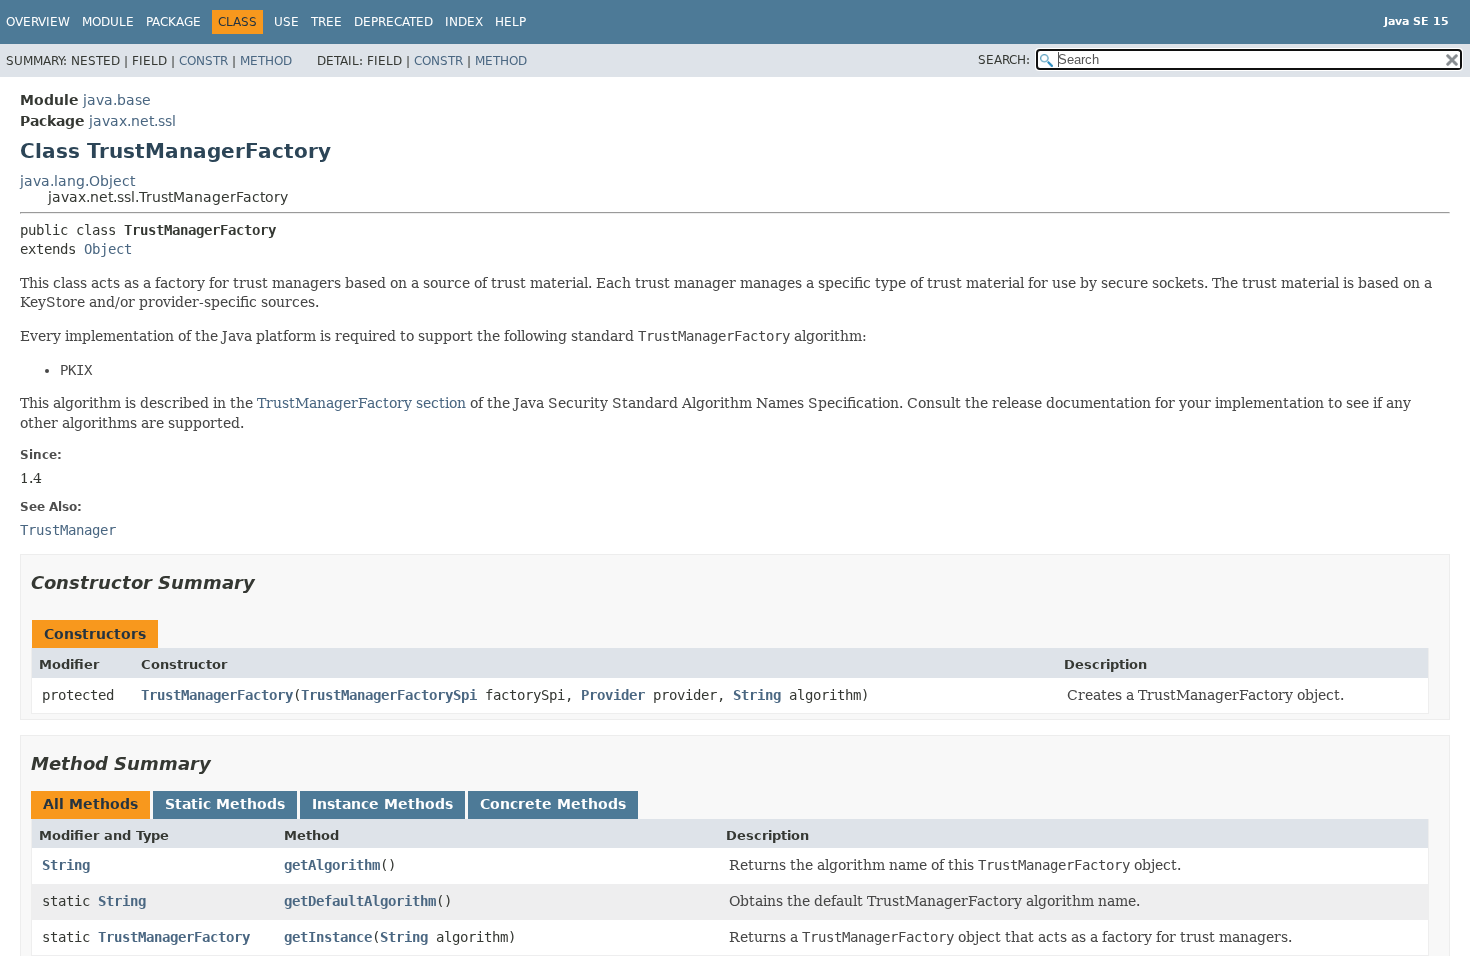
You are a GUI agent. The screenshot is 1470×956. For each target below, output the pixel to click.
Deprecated (393, 22)
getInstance (328, 937)
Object (108, 249)
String (757, 695)
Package (173, 22)
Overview (38, 22)
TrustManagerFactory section (361, 403)
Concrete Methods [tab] (553, 804)
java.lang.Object (77, 181)
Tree (326, 22)
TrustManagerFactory (217, 695)
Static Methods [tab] (225, 804)
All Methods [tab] (90, 804)
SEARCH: (1004, 60)
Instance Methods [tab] (382, 804)
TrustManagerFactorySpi (389, 695)
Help (510, 22)
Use (286, 22)
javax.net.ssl (132, 121)
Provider (613, 695)
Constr (203, 61)
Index (464, 22)
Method (266, 61)
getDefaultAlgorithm (360, 901)
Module (108, 22)
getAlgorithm (332, 865)
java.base (117, 100)
